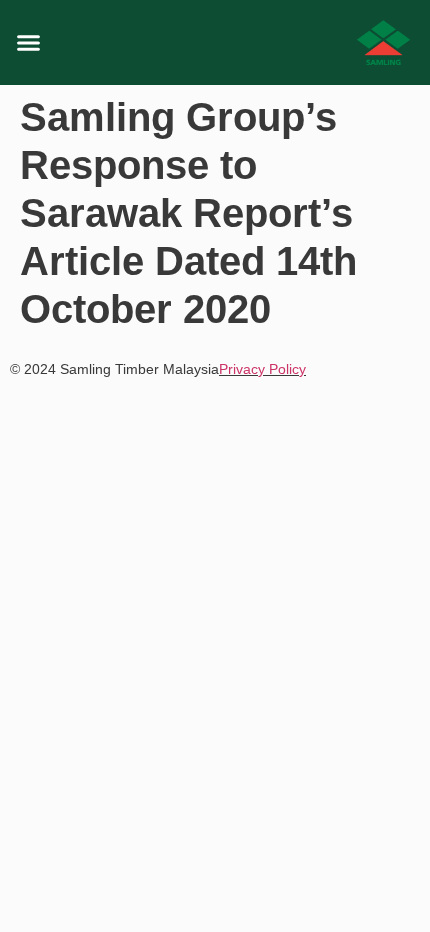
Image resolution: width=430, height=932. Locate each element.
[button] (29, 43)
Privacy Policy (262, 369)
